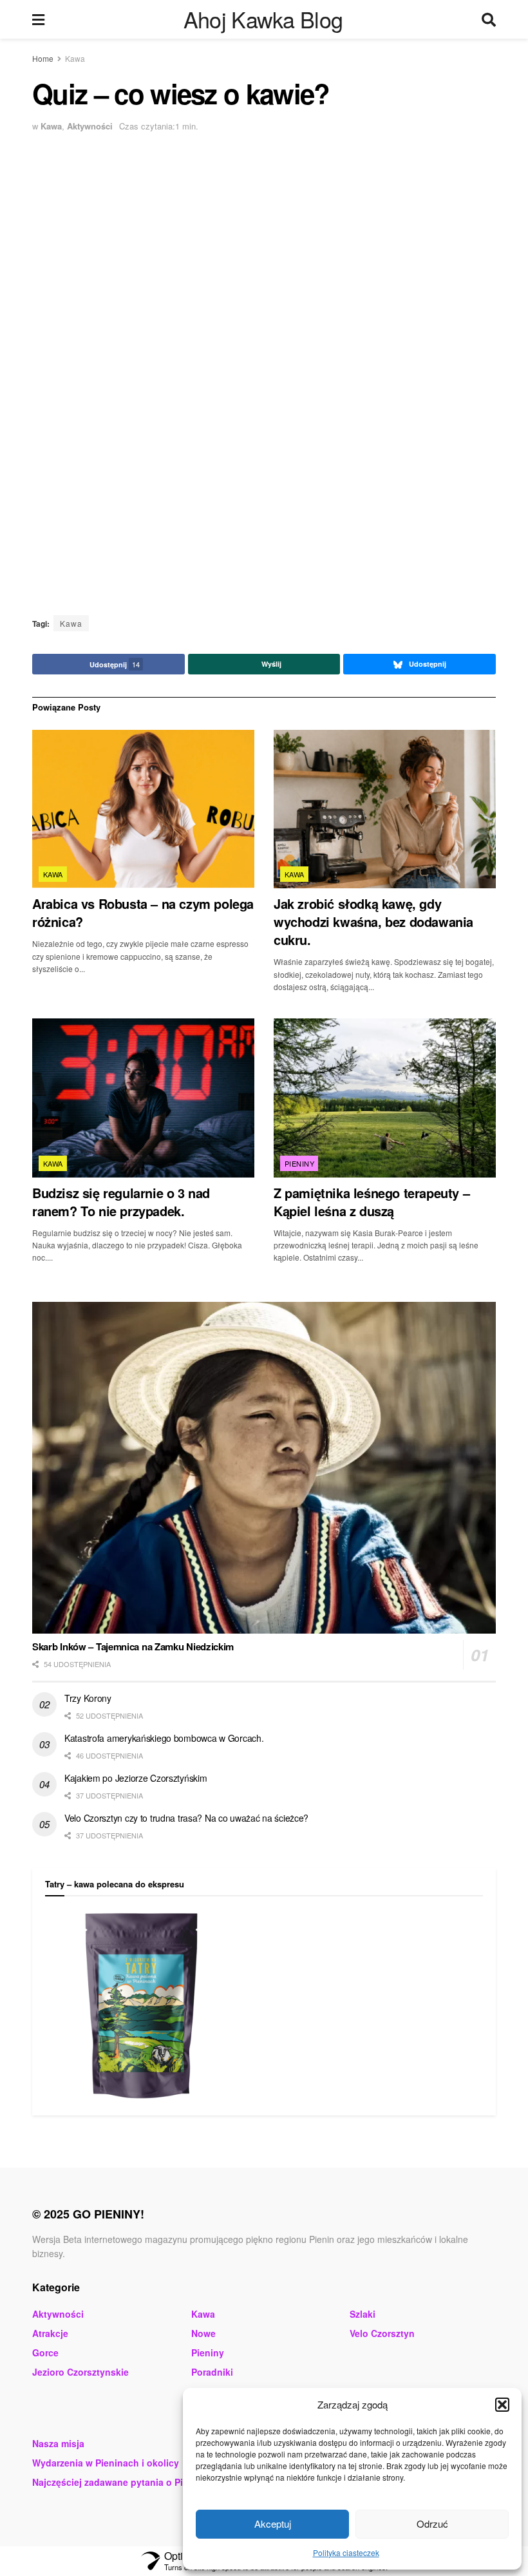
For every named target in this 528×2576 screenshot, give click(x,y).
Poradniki (212, 2372)
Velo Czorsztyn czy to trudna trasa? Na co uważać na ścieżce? (186, 1818)
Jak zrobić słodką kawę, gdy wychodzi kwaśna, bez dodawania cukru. (373, 921)
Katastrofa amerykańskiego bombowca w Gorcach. (164, 1738)
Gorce (45, 2352)
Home (43, 58)
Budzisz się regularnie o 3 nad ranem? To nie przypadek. (121, 1202)
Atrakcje (50, 2333)
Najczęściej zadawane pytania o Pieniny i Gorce (137, 2482)
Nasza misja (58, 2443)
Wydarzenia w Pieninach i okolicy (106, 2463)
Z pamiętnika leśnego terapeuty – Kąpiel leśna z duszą (372, 1202)
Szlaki (363, 2314)
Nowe (203, 2333)
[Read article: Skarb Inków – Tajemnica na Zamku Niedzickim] (264, 1468)
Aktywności (90, 126)
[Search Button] (489, 19)
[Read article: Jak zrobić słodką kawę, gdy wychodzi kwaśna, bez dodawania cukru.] (385, 809)
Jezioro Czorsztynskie (80, 2372)
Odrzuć (432, 2524)
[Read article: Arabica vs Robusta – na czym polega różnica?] (143, 809)
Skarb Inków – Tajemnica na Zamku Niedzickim (133, 1646)
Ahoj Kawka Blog (263, 19)
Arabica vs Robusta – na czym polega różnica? (143, 912)
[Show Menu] (38, 19)
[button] (502, 2405)
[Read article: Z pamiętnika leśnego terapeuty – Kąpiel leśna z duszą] (385, 1098)
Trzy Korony (88, 1698)
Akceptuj (273, 2524)
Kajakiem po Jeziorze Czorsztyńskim (136, 1778)
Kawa (75, 58)
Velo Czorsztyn (382, 2333)
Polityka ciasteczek (346, 2552)
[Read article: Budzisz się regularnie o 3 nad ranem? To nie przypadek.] (143, 1098)
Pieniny (299, 1163)
